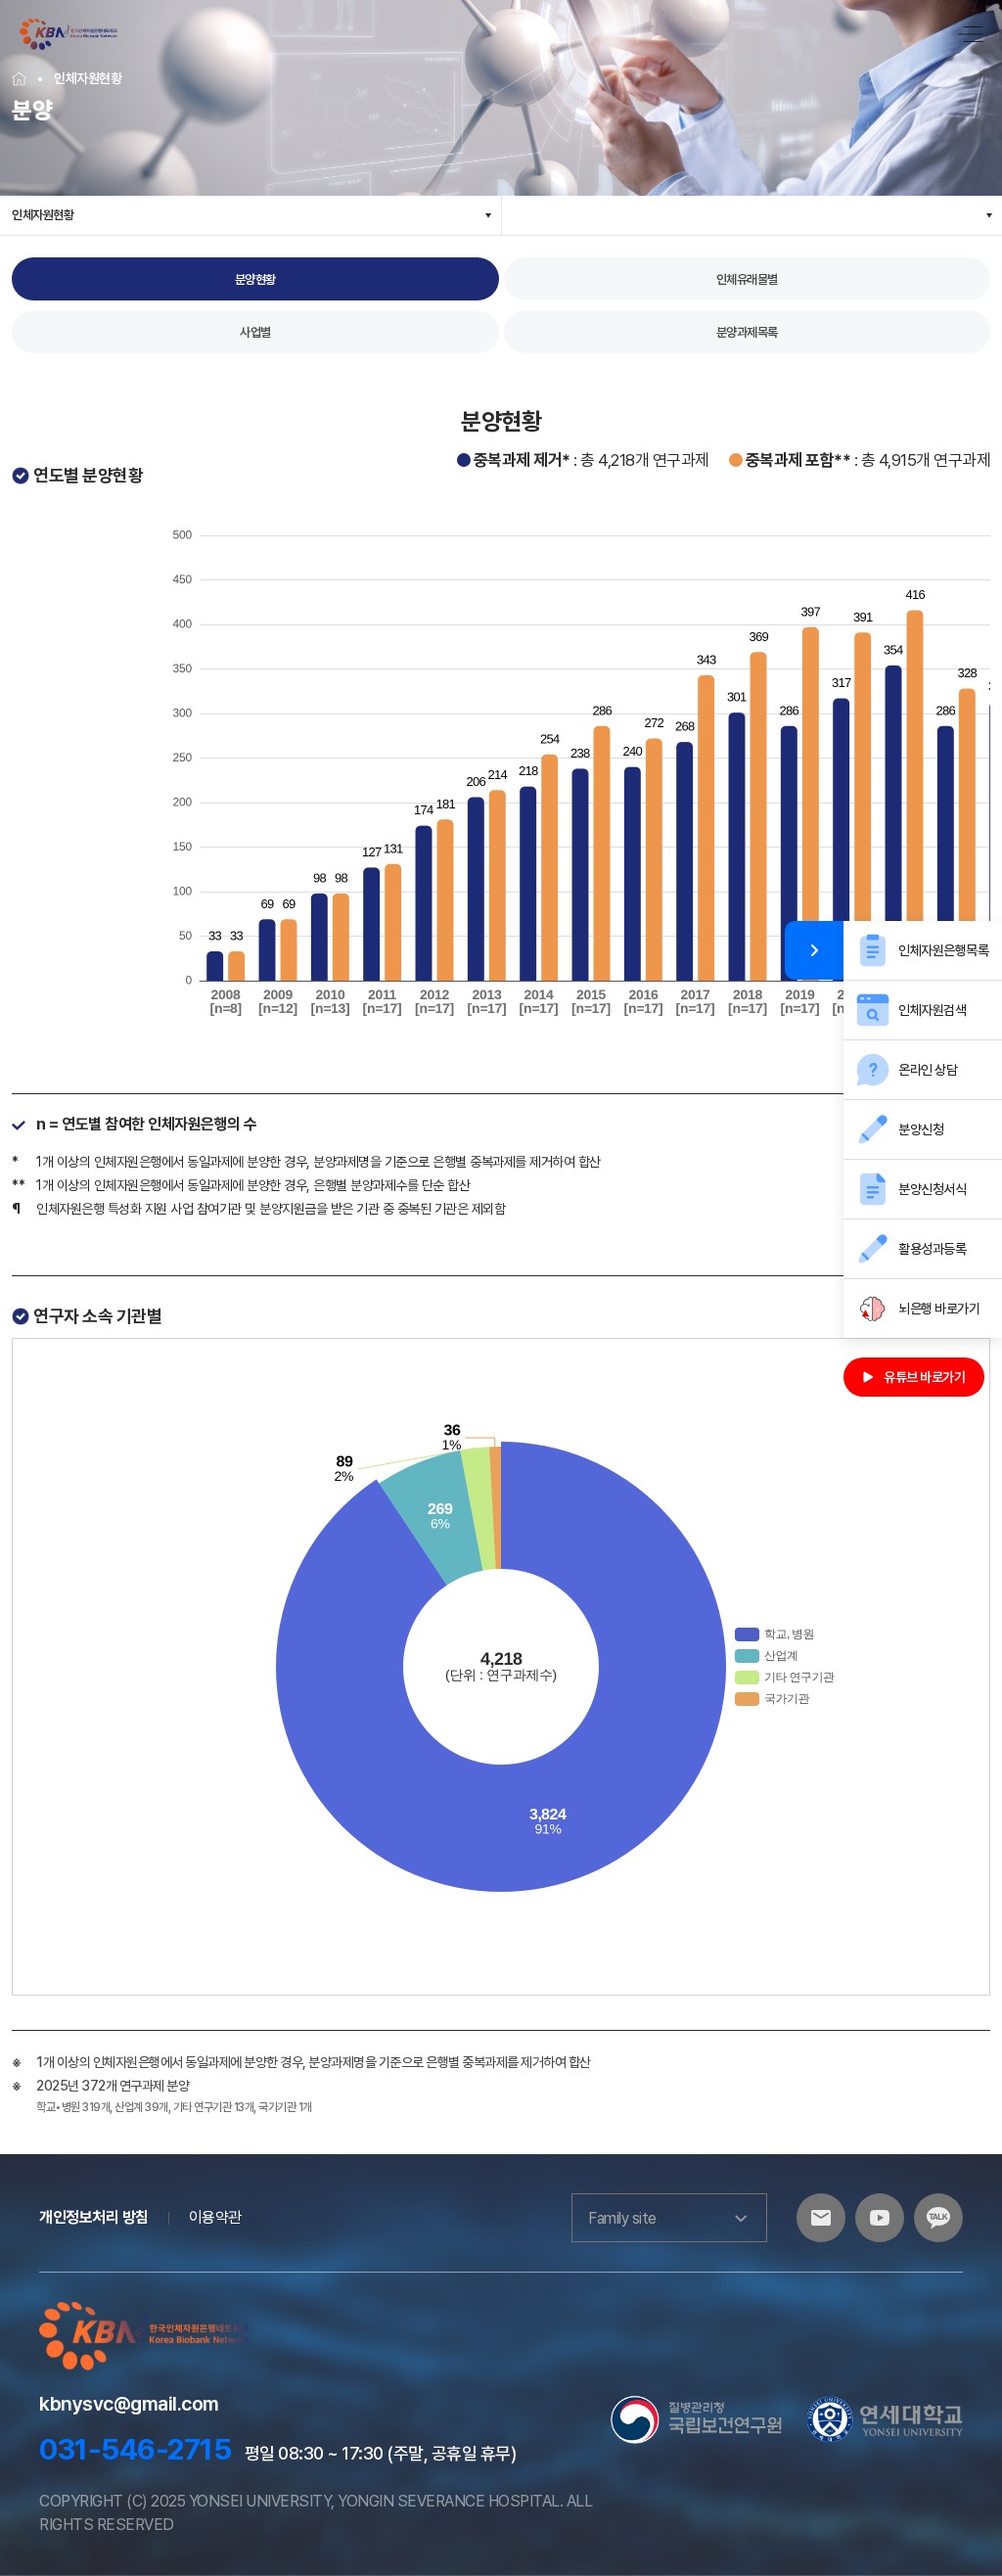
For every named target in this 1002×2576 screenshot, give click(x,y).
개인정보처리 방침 (94, 2217)
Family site (622, 2218)
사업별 (255, 332)
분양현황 (255, 279)
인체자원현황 (43, 215)
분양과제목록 (747, 332)
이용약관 (215, 2217)
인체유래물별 (747, 279)
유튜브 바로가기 (924, 1377)
